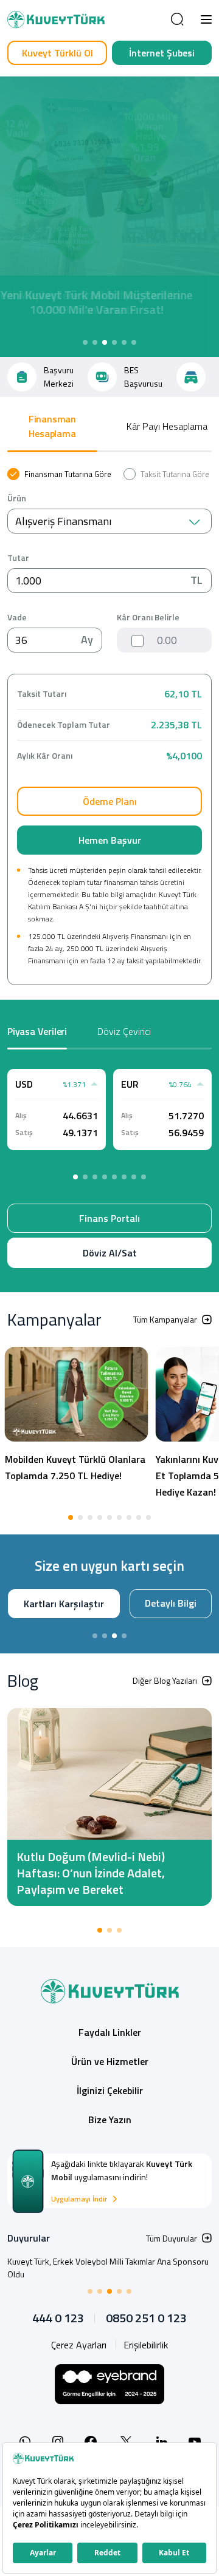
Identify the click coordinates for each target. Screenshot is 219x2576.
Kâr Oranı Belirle (148, 617)
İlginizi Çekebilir (110, 2123)
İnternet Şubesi (162, 53)
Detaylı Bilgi (108, 1636)
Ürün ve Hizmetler (110, 2093)
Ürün (17, 498)
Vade (17, 617)
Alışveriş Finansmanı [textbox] (63, 521)
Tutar (18, 558)
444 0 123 (58, 2350)
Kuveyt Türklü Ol (57, 53)
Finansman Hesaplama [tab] (52, 426)
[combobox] (109, 521)
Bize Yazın (110, 2152)
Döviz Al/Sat (110, 1253)
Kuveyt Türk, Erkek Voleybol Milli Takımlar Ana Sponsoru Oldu (108, 2300)
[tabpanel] (109, 727)
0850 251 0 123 (146, 2350)
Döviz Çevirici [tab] (124, 1031)
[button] (206, 19)
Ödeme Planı (110, 801)
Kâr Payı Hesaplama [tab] (167, 426)
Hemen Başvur (110, 840)
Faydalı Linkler (110, 2064)
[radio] (59, 474)
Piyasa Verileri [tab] (37, 1031)
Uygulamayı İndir (79, 2231)
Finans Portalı (109, 1218)
